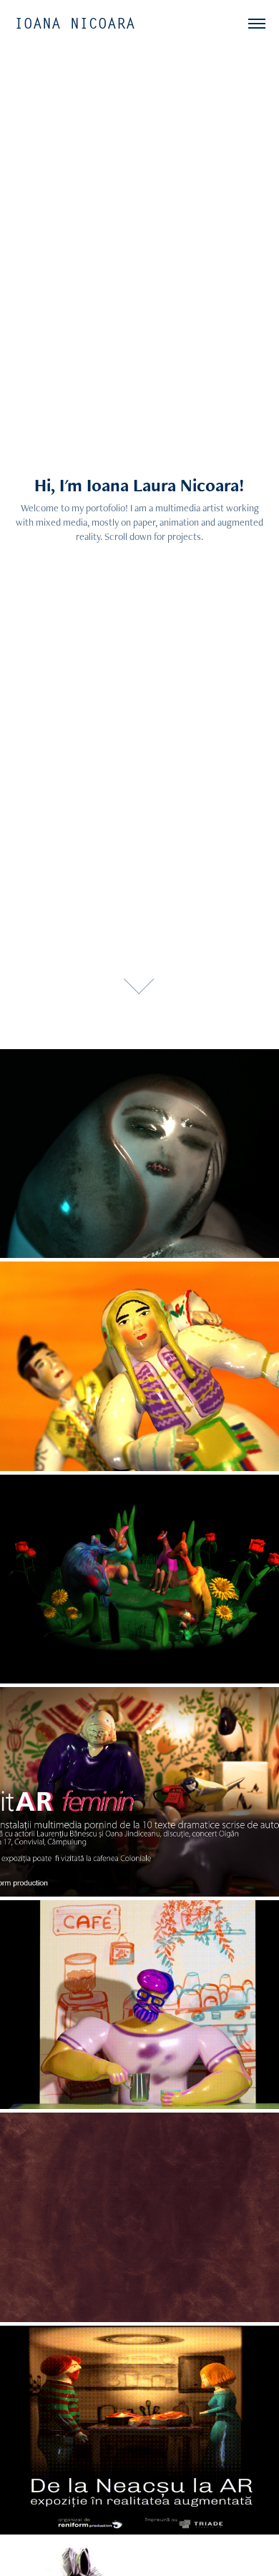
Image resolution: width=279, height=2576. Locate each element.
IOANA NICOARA (75, 24)
